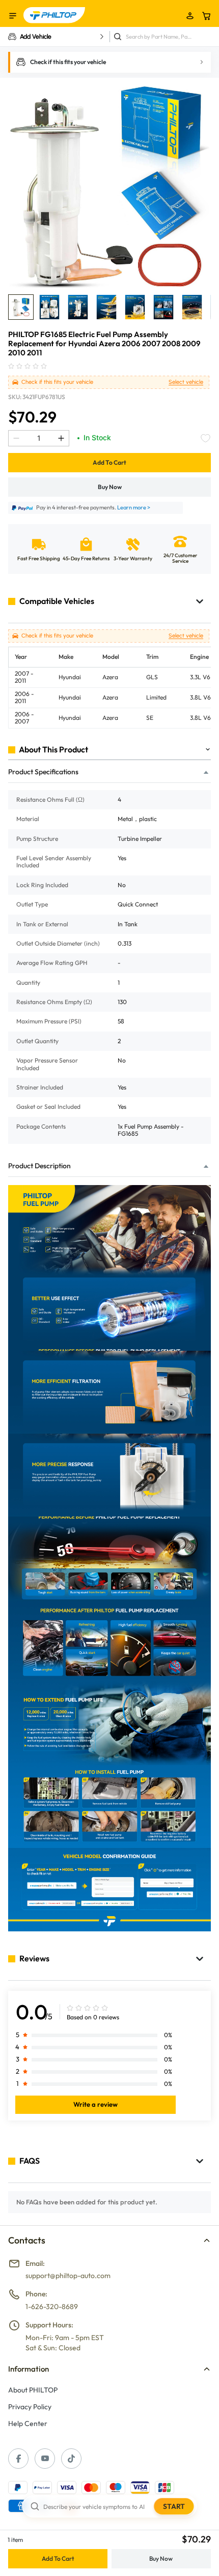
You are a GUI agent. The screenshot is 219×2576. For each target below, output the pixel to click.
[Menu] (13, 16)
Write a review (95, 2104)
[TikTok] (71, 2459)
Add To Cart (109, 462)
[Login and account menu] (190, 16)
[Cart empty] (206, 16)
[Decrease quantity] (16, 438)
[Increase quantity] (61, 438)
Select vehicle (186, 382)
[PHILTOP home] (54, 15)
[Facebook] (18, 2459)
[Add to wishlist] (206, 438)
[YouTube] (45, 2459)
